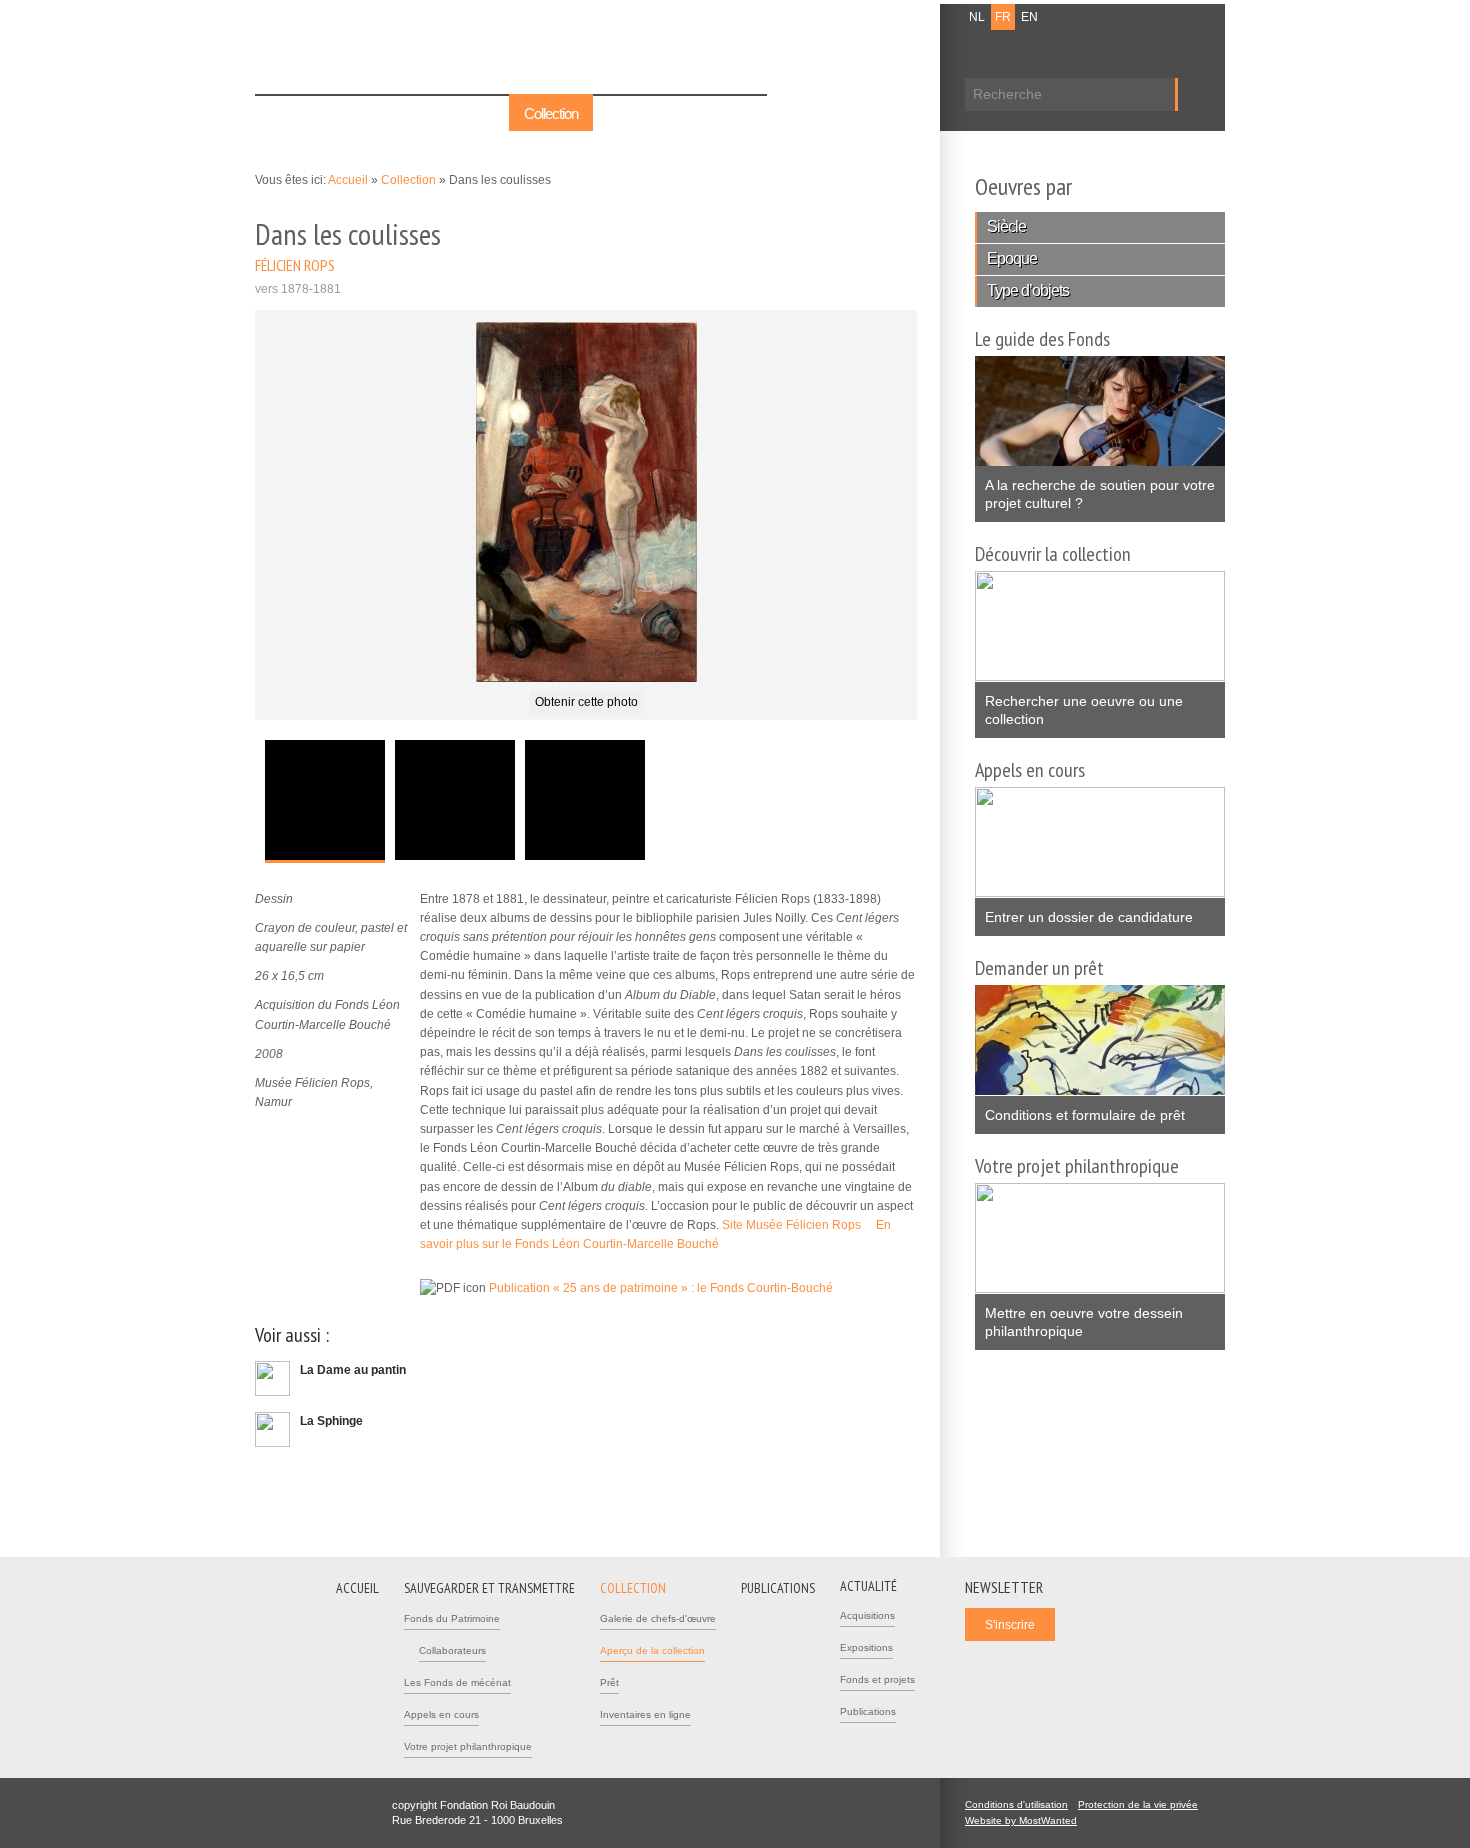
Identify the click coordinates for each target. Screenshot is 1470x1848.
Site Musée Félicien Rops (797, 1225)
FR (1003, 17)
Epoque (1012, 258)
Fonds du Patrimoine (452, 1618)
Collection (551, 113)
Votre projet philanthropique (468, 1746)
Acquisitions (867, 1615)
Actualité (728, 113)
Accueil (290, 113)
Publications (641, 113)
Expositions (866, 1647)
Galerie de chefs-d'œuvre (658, 1618)
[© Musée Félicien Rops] (586, 501)
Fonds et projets (877, 1679)
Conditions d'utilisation (1016, 1804)
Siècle (1006, 226)
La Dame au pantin (353, 1370)
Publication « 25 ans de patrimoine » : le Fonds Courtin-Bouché (667, 1288)
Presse (897, 17)
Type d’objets (1028, 290)
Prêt (609, 1682)
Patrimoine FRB (360, 52)
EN (1029, 17)
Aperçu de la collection (652, 1650)
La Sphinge (331, 1421)
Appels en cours (441, 1714)
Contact (846, 17)
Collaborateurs (452, 1650)
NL (977, 17)
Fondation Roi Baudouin (544, 47)
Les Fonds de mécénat (457, 1682)
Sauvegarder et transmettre (417, 113)
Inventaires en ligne (645, 1714)
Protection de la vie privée (1138, 1804)
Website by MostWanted (1027, 1820)
